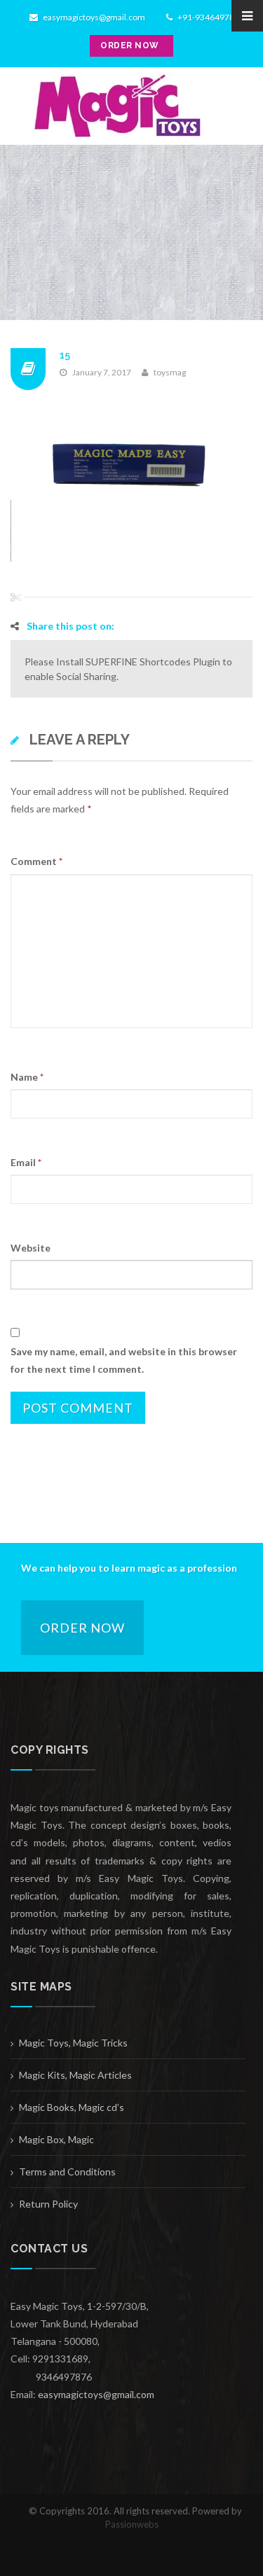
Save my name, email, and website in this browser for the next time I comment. (124, 1360)
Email (26, 1162)
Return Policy (48, 2204)
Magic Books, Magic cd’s (72, 2107)
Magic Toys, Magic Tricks (73, 2043)
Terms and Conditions (67, 2172)
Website (31, 1248)
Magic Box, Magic (56, 2139)
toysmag (170, 372)
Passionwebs (132, 2524)
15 (65, 355)
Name (27, 1077)
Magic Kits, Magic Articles (75, 2075)
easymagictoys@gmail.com (93, 17)
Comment (36, 861)
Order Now (82, 1628)
